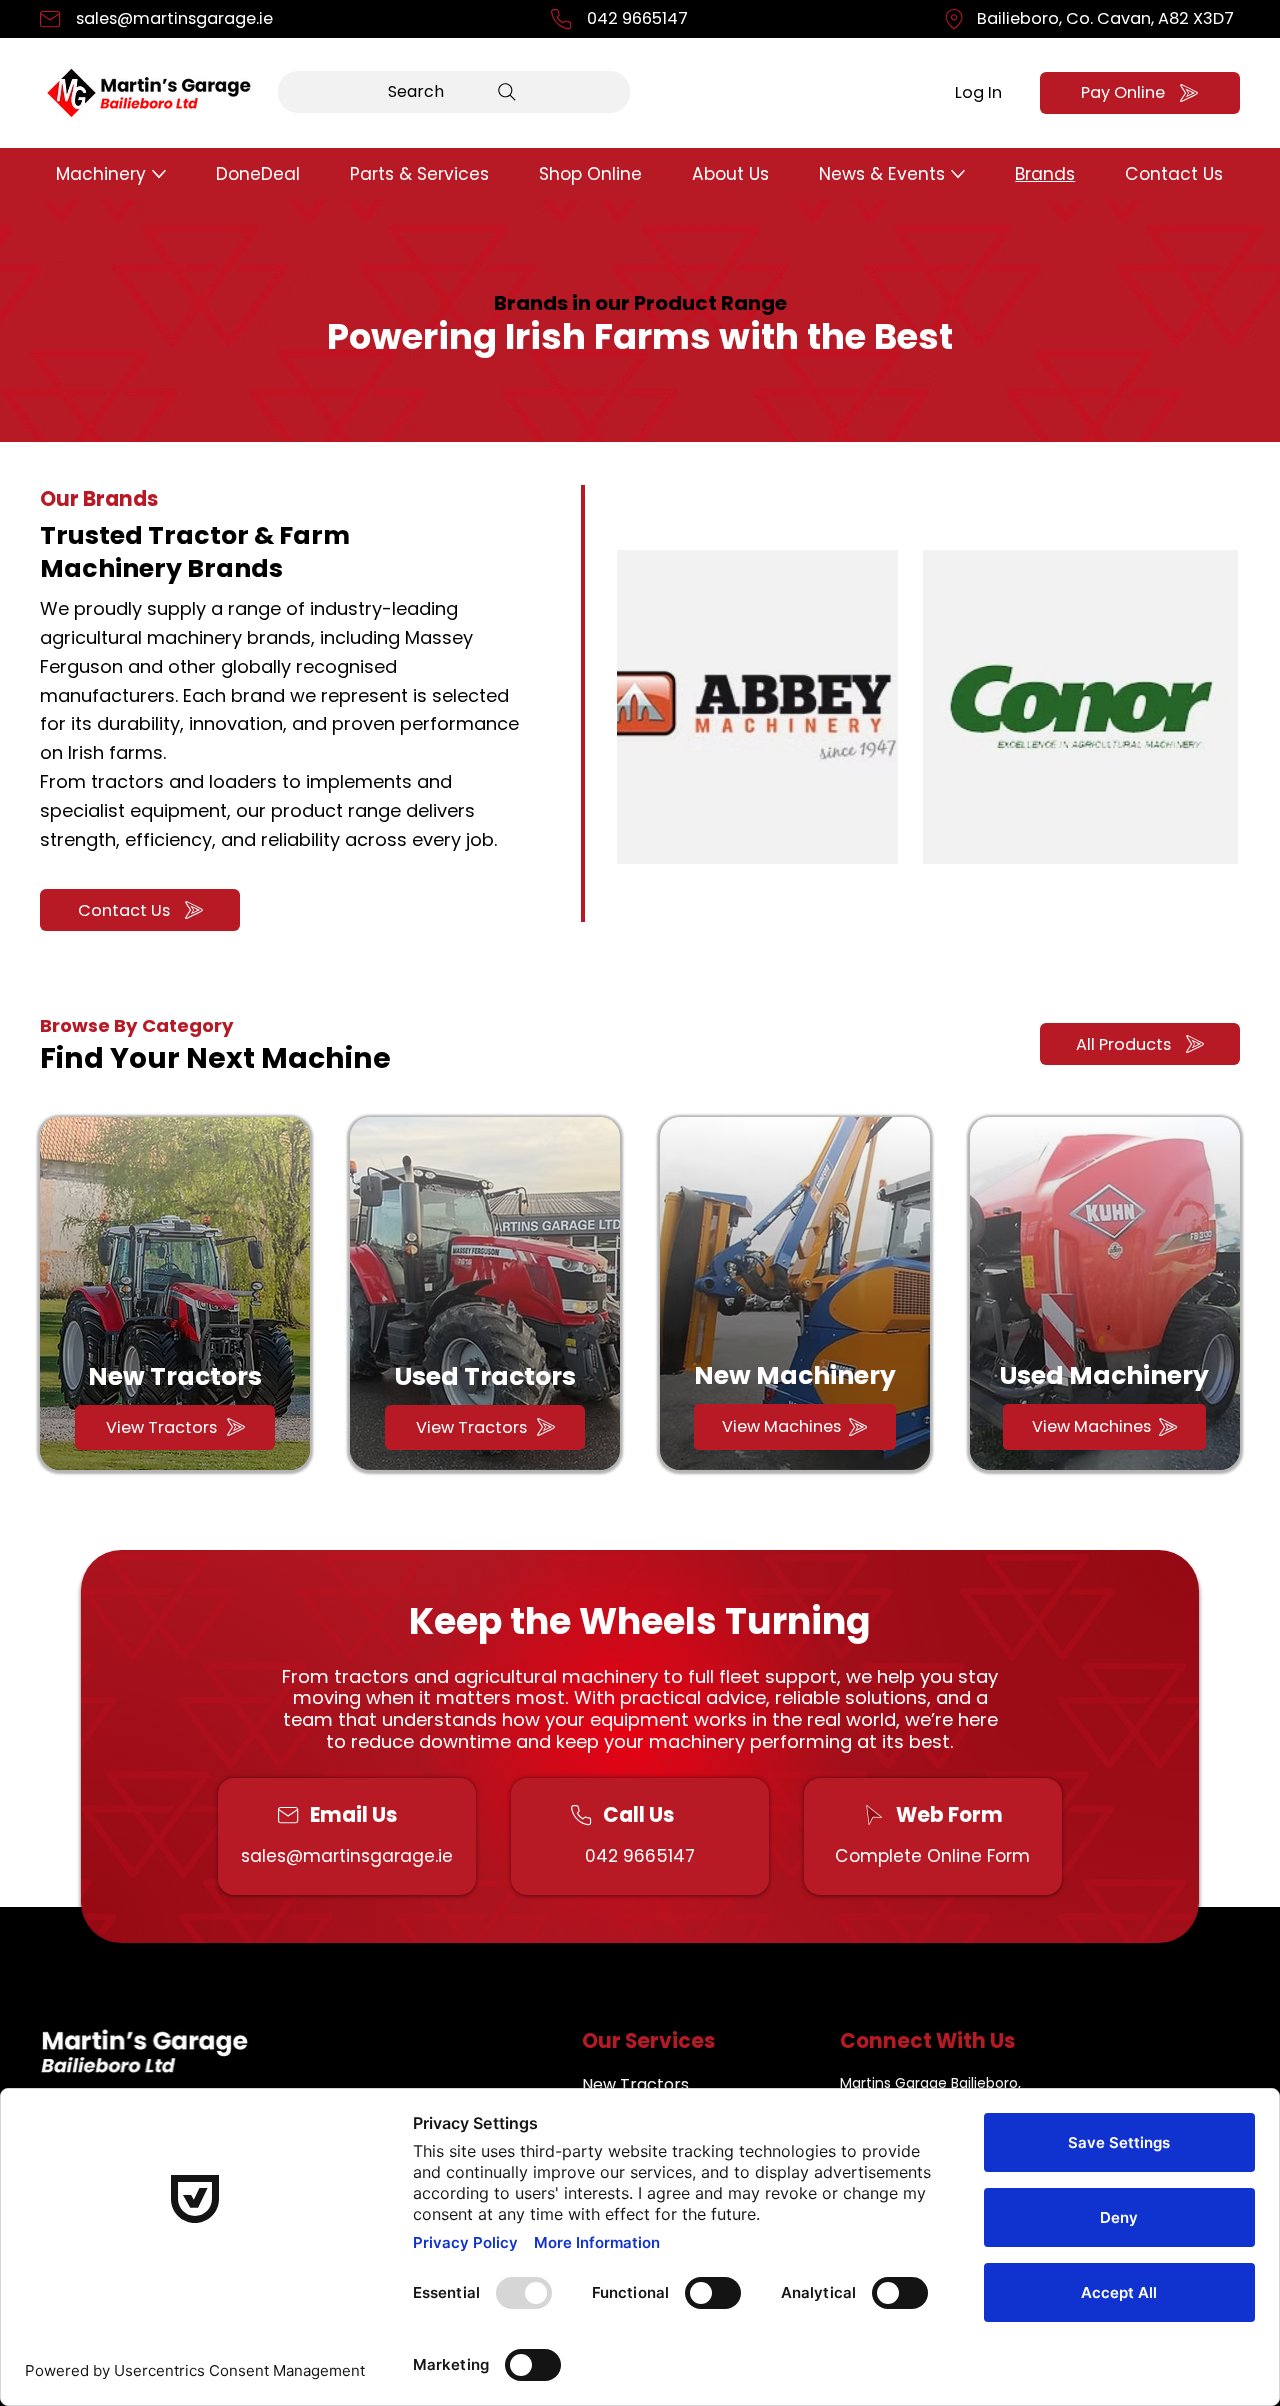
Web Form (949, 1815)
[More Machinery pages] (159, 174)
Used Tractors (485, 1376)
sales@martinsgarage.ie (174, 18)
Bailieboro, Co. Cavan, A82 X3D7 (1105, 18)
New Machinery (795, 1375)
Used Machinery (1104, 1375)
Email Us (353, 1815)
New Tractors (175, 1376)
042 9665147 (637, 18)
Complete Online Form (932, 1856)
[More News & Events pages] (958, 174)
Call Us (638, 1815)
